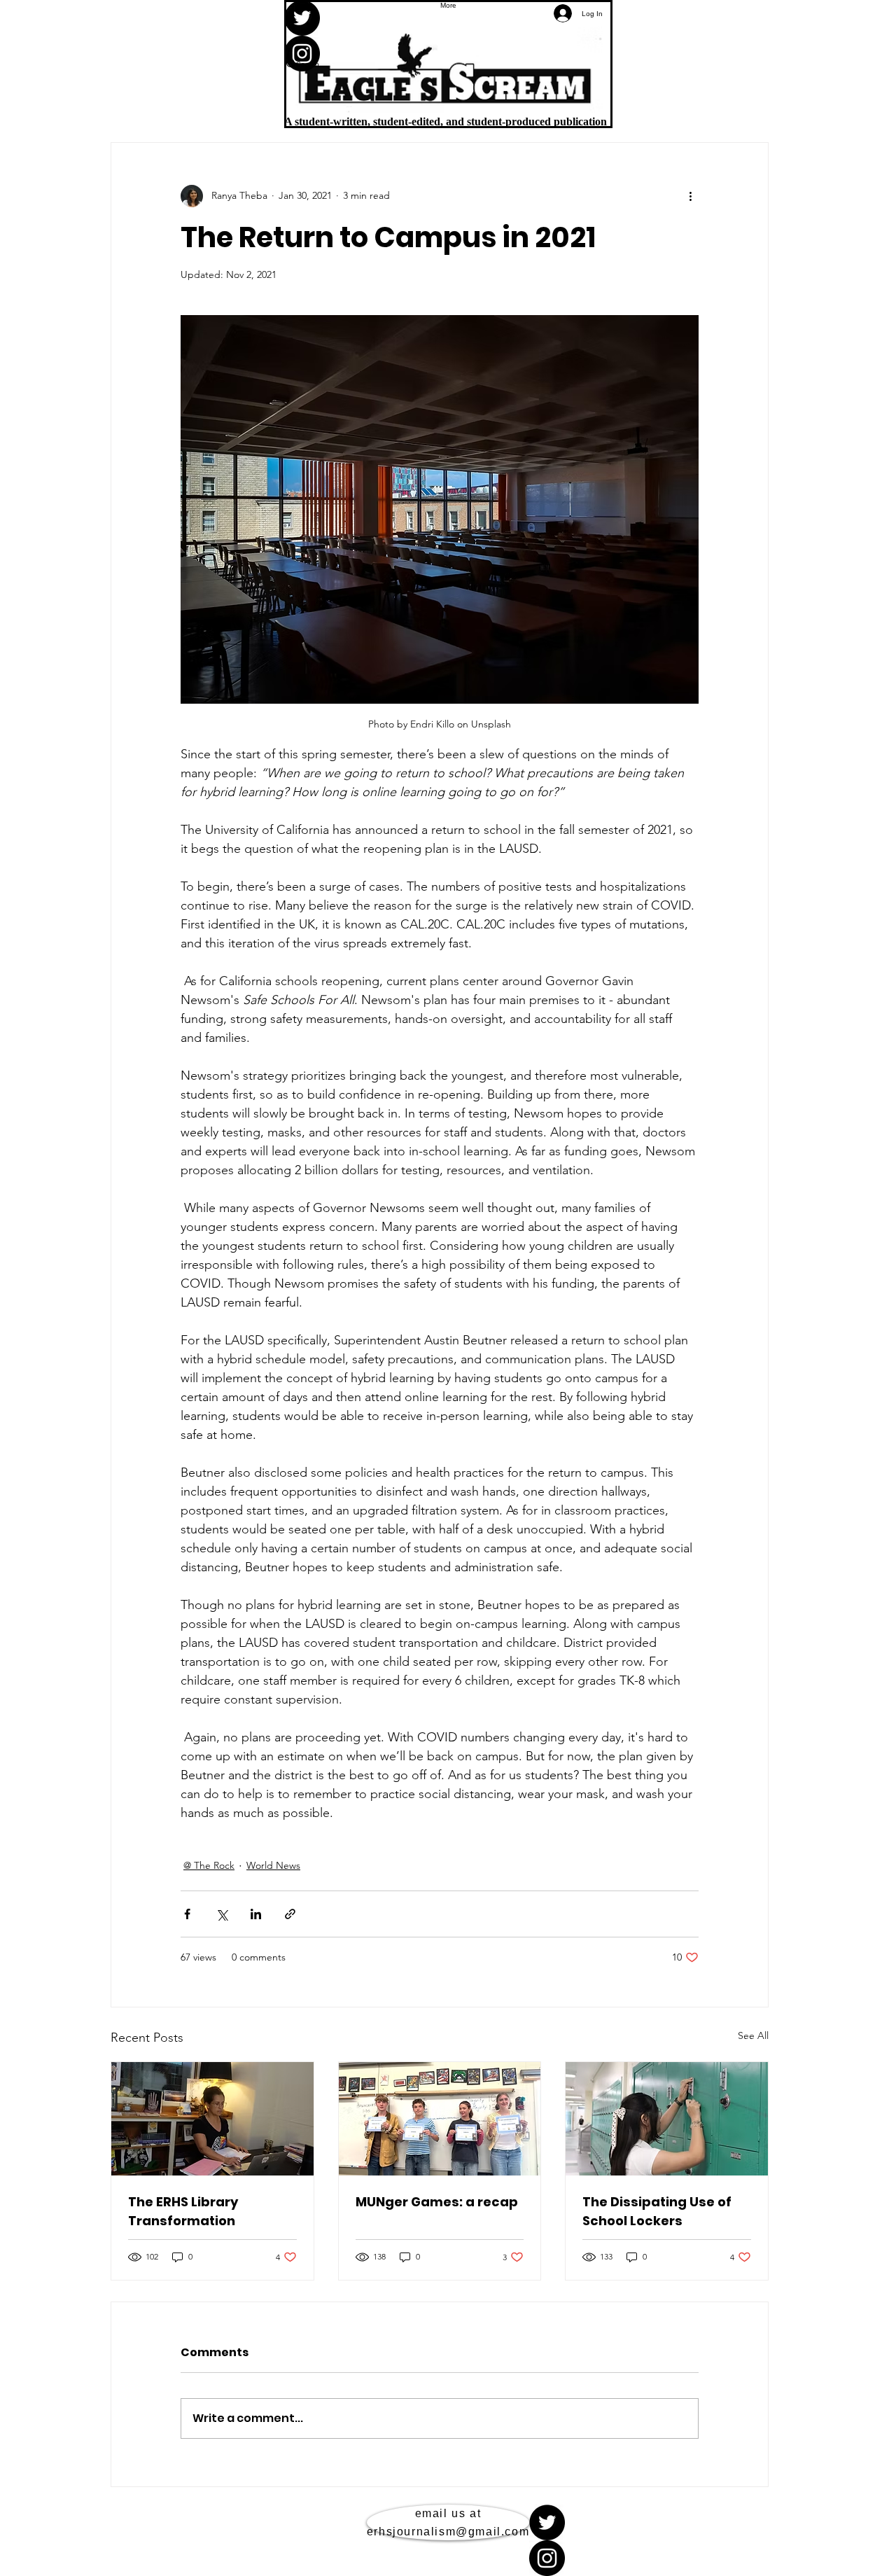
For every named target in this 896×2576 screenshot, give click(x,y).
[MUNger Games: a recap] (440, 2119)
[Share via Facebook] (187, 1914)
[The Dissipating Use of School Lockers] (667, 2119)
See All (753, 2035)
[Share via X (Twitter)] (222, 1914)
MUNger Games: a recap (437, 2202)
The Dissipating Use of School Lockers (657, 2211)
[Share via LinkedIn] (256, 1914)
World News (273, 1865)
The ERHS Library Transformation (183, 2211)
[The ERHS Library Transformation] (212, 2119)
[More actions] (690, 196)
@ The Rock (209, 1865)
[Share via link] (290, 1914)
